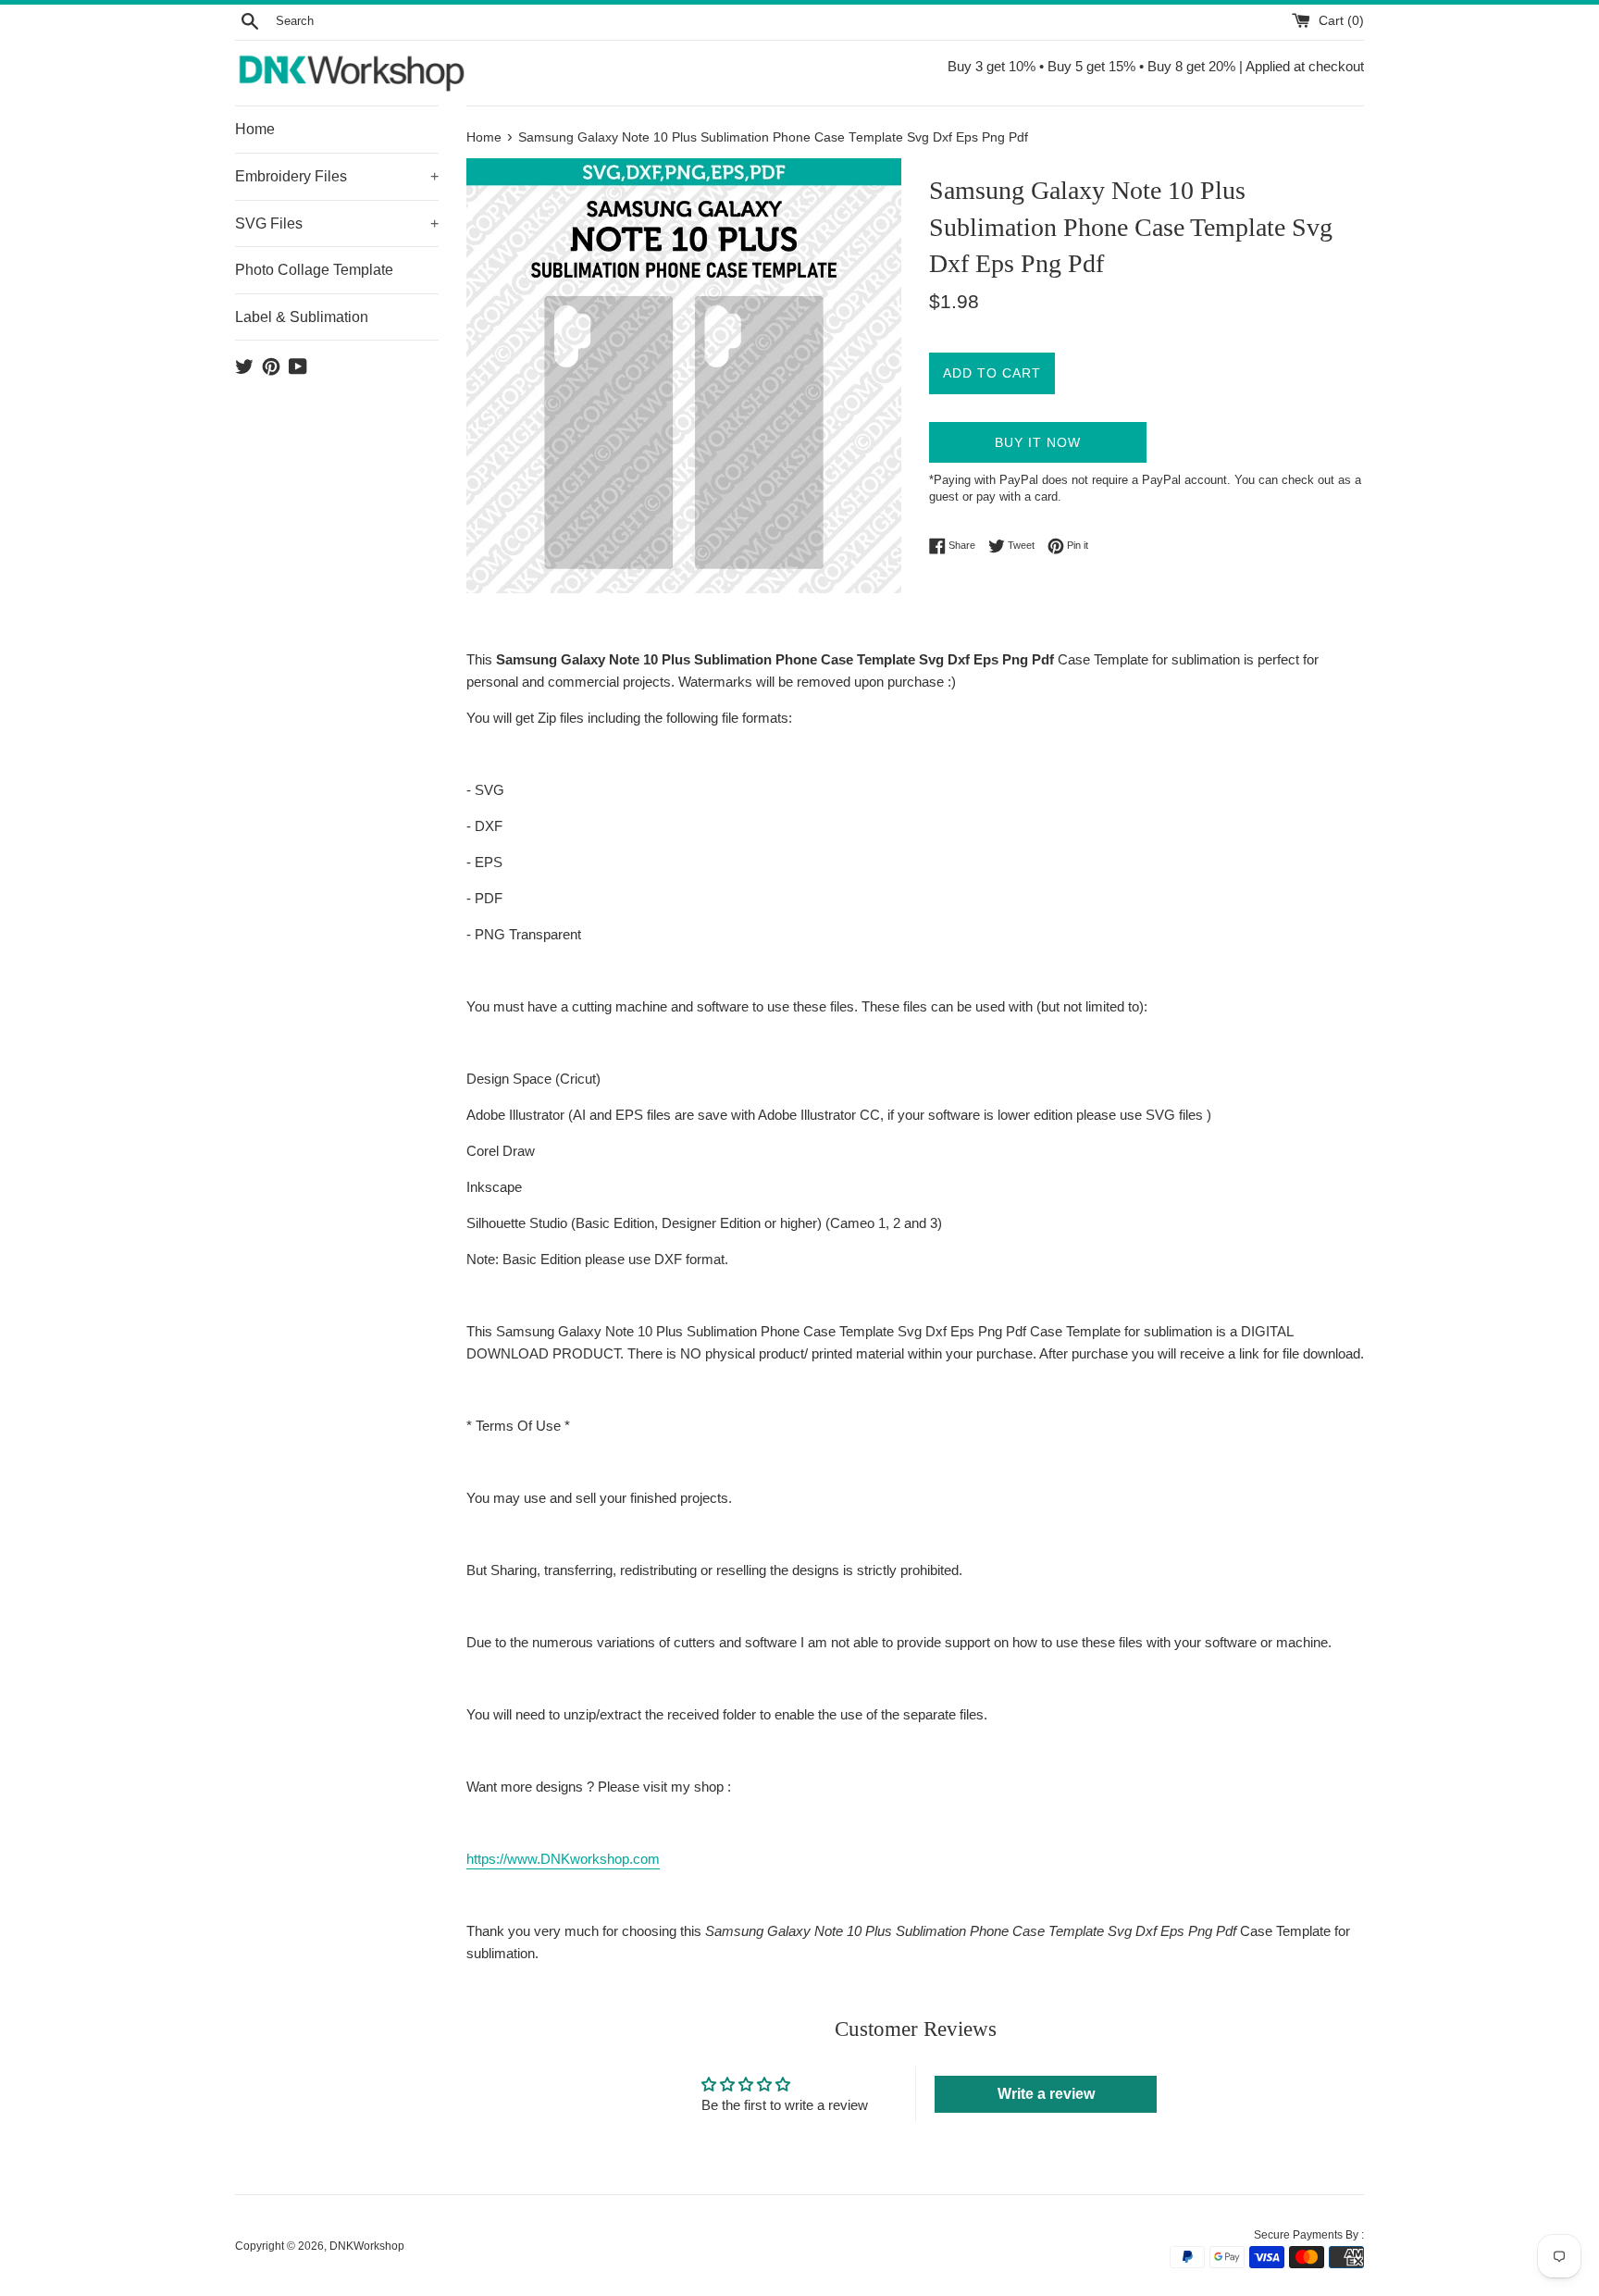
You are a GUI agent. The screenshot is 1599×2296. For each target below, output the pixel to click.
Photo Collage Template (314, 270)
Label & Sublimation (302, 317)
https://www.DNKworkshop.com (563, 1859)
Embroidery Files (337, 176)
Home (255, 129)
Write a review (1046, 2094)
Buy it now (1038, 442)
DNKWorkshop (367, 2246)
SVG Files (337, 223)
